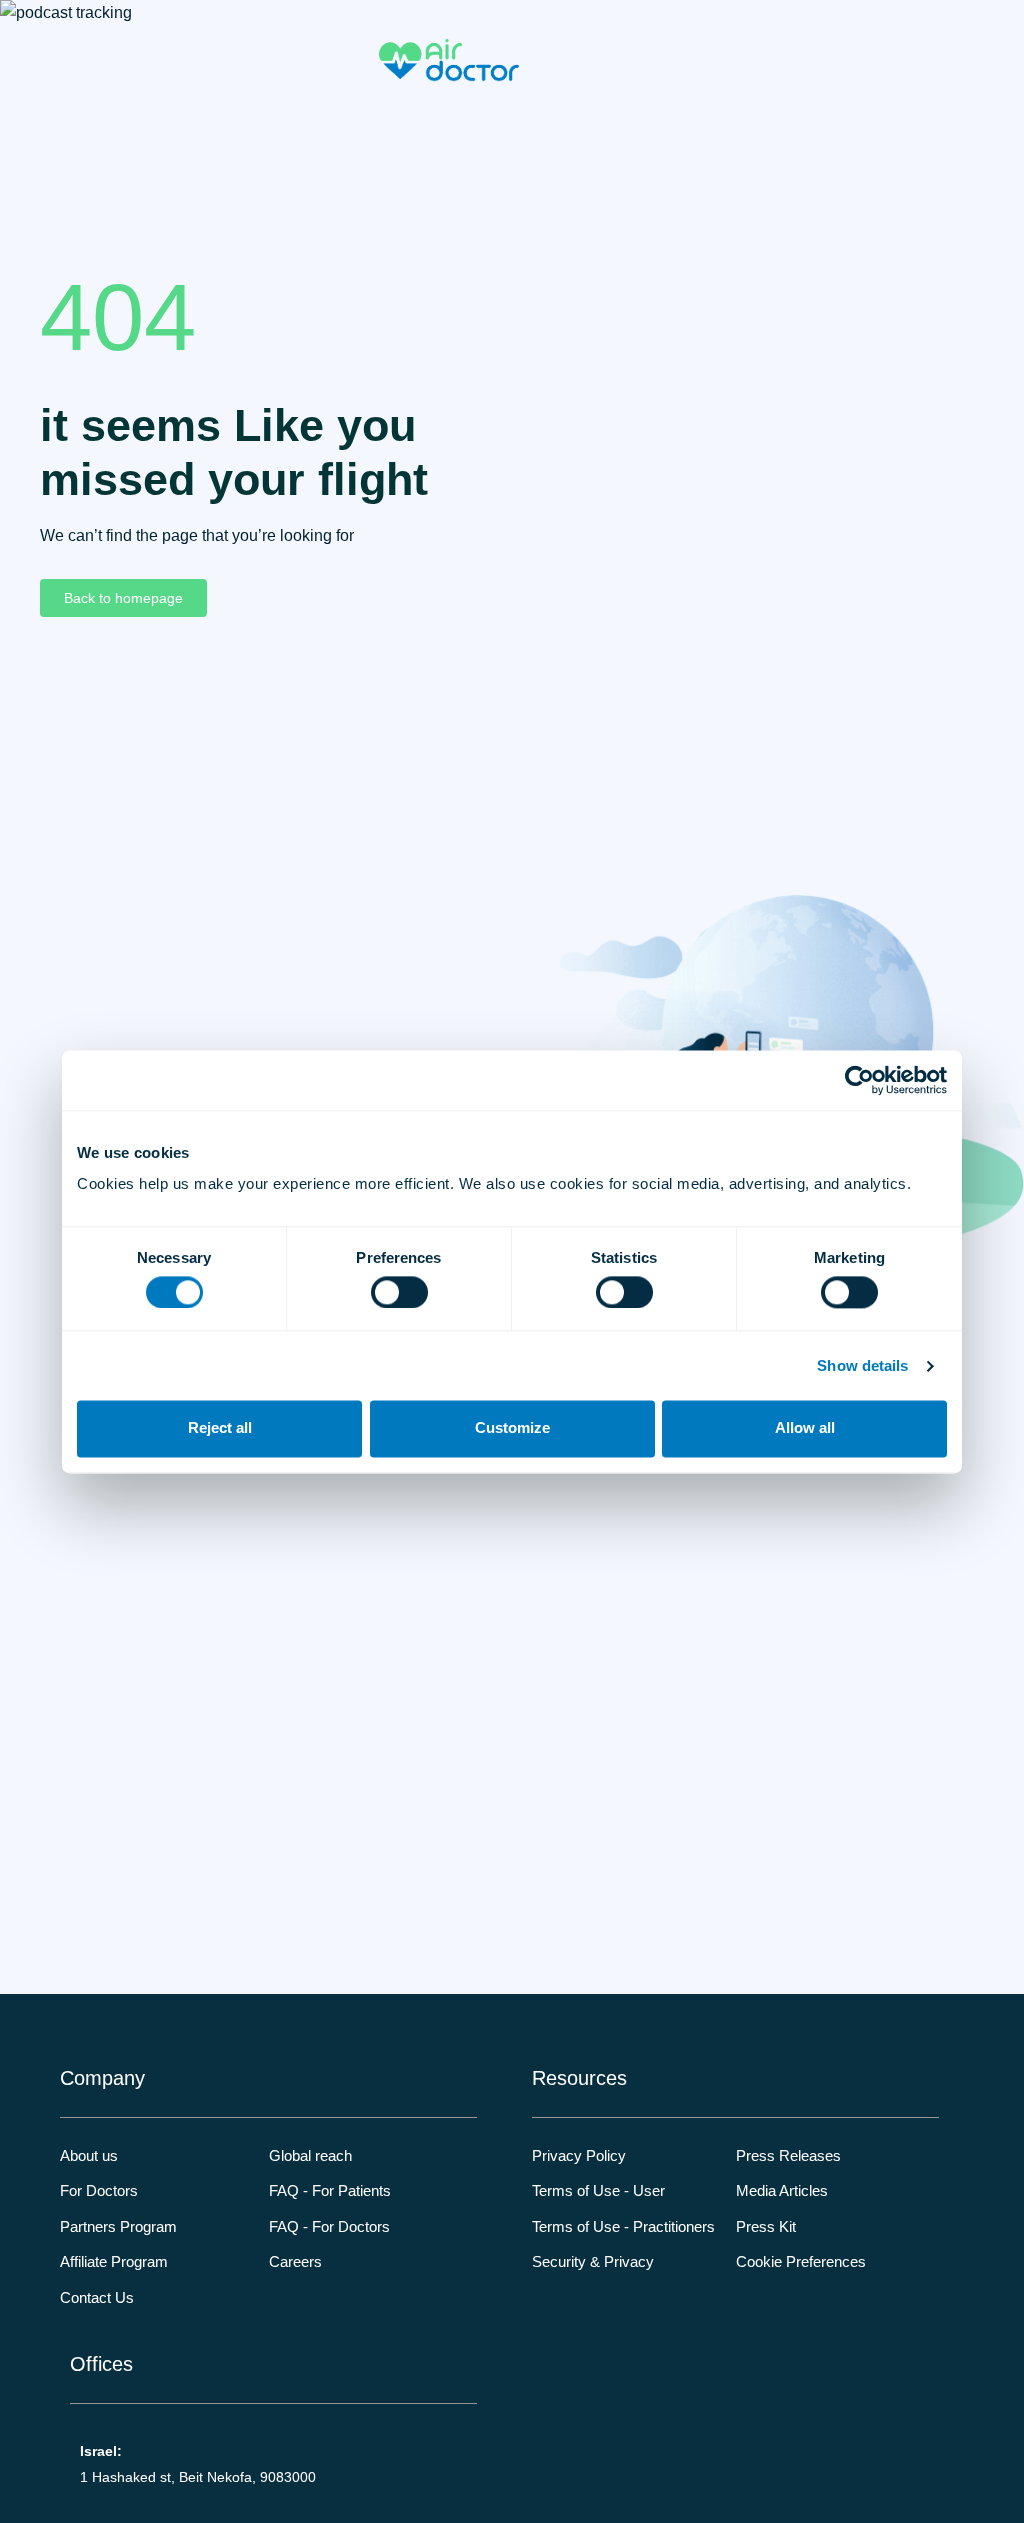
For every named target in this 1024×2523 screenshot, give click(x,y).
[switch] (399, 1292)
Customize (512, 1428)
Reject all (220, 1428)
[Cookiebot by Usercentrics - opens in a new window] (859, 1080)
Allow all (805, 1428)
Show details (862, 1365)
